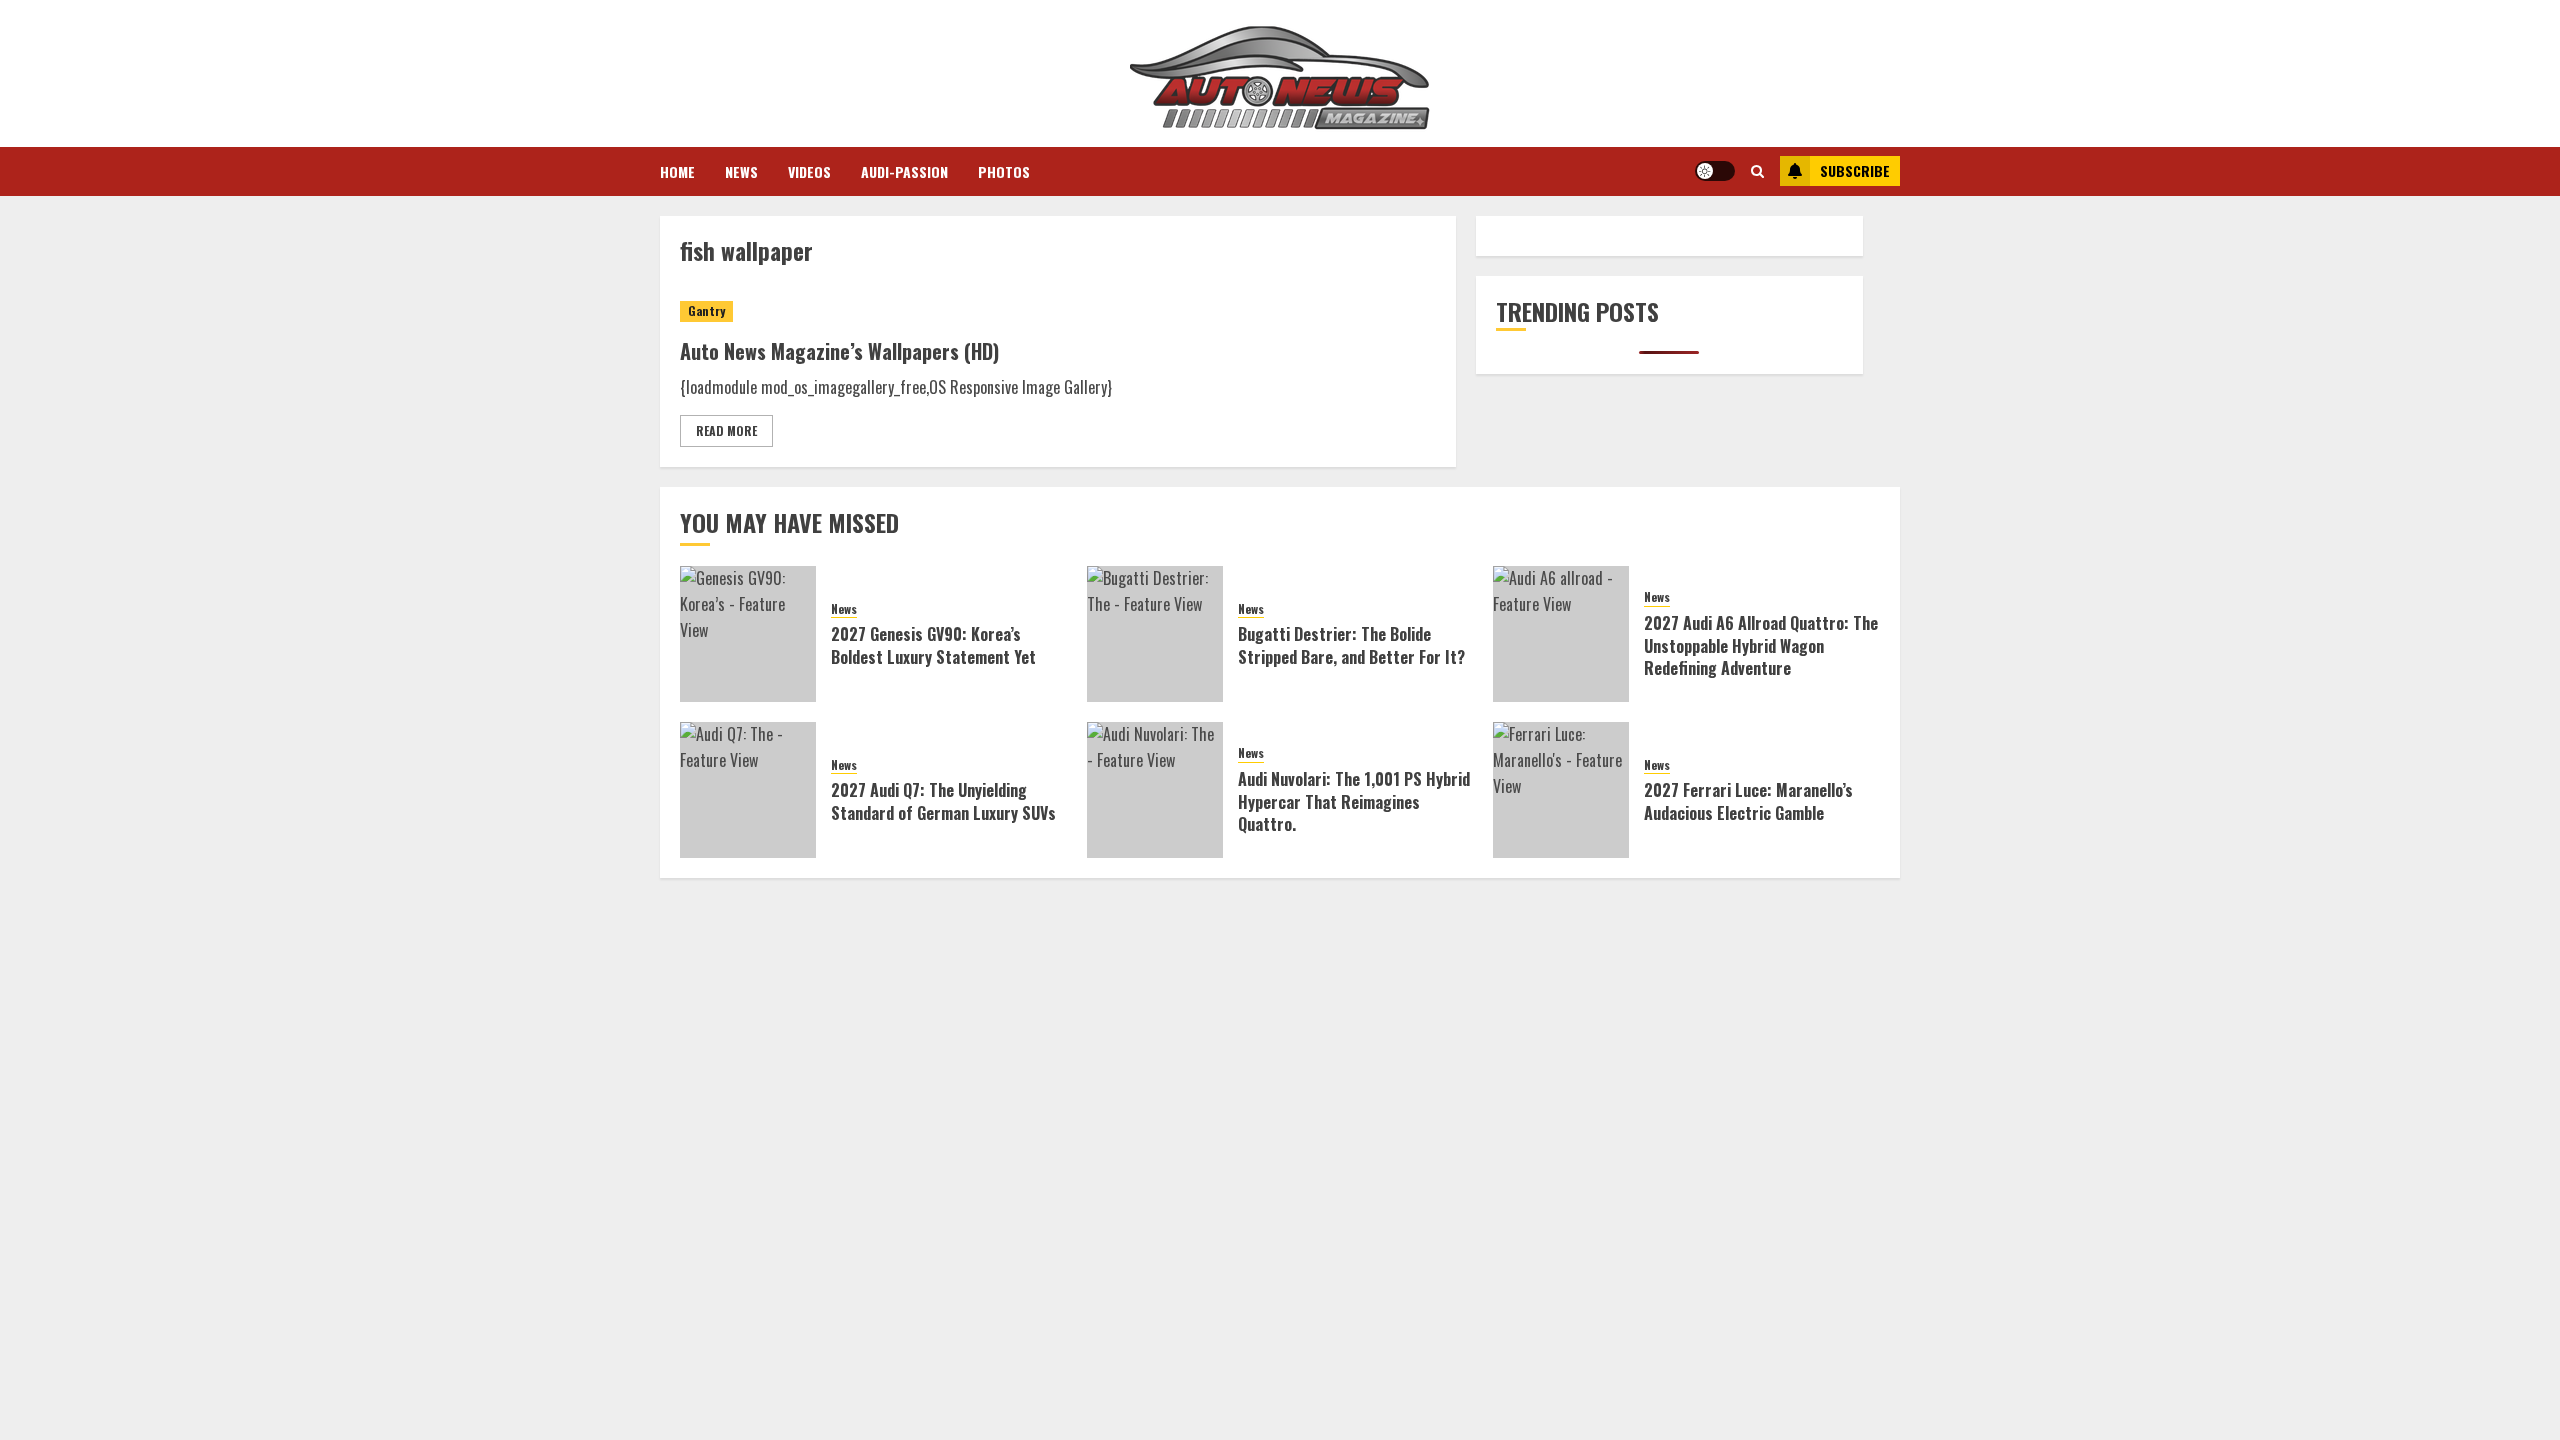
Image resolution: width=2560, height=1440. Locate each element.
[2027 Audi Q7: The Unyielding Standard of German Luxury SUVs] (748, 790)
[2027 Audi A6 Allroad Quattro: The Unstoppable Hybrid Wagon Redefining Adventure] (1561, 634)
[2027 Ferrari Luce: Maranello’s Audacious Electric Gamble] (1561, 790)
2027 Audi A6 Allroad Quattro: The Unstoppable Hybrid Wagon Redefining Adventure (1761, 645)
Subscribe (1855, 170)
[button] (1757, 171)
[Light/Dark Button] (1715, 171)
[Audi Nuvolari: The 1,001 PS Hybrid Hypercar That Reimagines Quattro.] (1155, 790)
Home (677, 171)
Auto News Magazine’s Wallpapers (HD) (839, 351)
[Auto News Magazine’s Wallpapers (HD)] (1058, 311)
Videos (809, 171)
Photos (1004, 171)
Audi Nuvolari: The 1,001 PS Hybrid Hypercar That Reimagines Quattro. (1354, 801)
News (741, 171)
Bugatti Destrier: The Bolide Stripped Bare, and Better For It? (1351, 645)
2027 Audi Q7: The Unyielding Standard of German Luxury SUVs (943, 801)
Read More (726, 430)
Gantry (706, 310)
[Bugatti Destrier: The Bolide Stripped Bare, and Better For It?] (1155, 634)
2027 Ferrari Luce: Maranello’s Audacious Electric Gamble (1748, 801)
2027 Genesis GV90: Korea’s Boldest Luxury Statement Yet (933, 645)
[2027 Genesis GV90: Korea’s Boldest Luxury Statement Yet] (748, 634)
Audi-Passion (904, 171)
